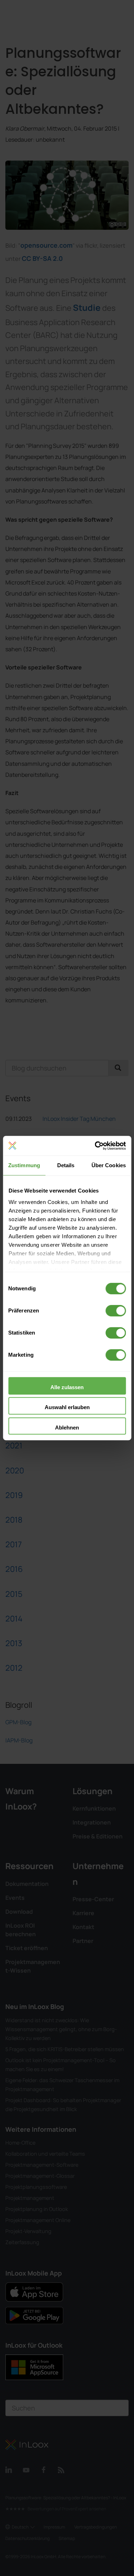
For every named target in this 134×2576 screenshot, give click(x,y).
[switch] (116, 1311)
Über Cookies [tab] (109, 1165)
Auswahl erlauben (67, 1407)
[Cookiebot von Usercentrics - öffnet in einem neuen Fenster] (95, 1146)
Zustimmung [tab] (24, 1165)
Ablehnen (67, 1428)
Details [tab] (66, 1165)
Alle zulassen (67, 1387)
